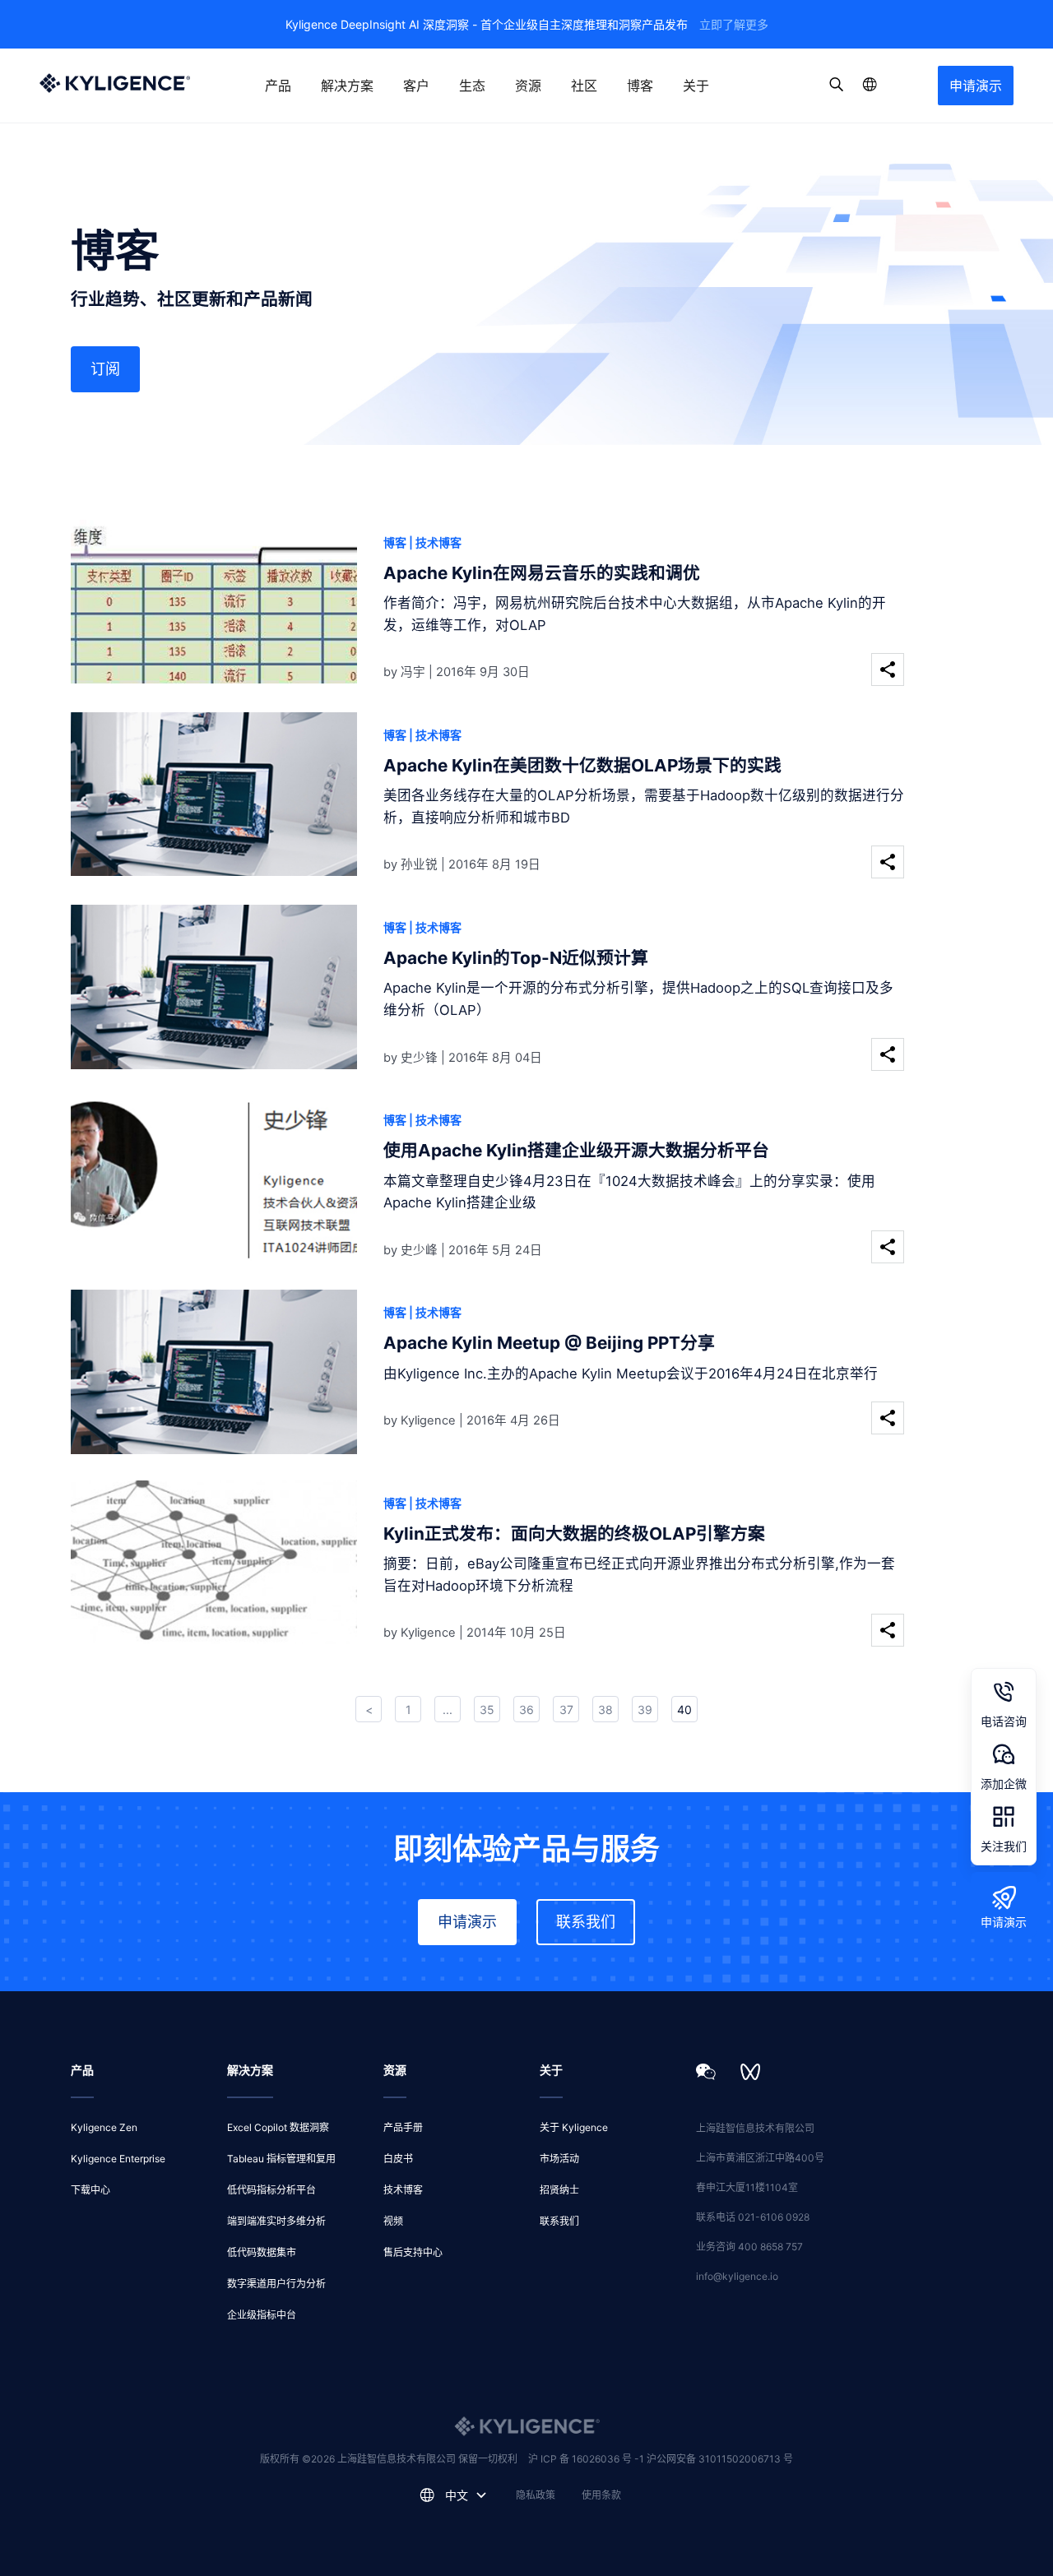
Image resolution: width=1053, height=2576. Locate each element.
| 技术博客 (435, 542)
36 (526, 1710)
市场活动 (559, 2159)
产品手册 (403, 2127)
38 (605, 1710)
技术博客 (403, 2190)
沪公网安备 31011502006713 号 (720, 2459)
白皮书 (398, 2159)
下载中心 (90, 2190)
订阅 (105, 369)
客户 (416, 86)
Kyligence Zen (104, 2127)
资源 (528, 86)
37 (566, 1710)
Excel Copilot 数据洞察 (278, 2127)
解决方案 (347, 86)
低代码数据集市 (262, 2252)
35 (487, 1710)
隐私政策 (536, 2495)
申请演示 (976, 86)
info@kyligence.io (737, 2276)
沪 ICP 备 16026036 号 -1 (587, 2459)
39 (645, 1710)
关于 (696, 86)
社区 (584, 86)
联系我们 (586, 1922)
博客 (640, 86)
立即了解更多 (734, 24)
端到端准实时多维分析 (276, 2221)
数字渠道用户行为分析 (276, 2284)
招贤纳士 (559, 2190)
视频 (393, 2221)
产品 (278, 86)
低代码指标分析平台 (271, 2190)
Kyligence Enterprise (118, 2159)
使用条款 (601, 2495)
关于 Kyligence (574, 2127)
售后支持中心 (413, 2252)
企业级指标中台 (262, 2315)
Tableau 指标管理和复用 (281, 2159)
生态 (472, 86)
